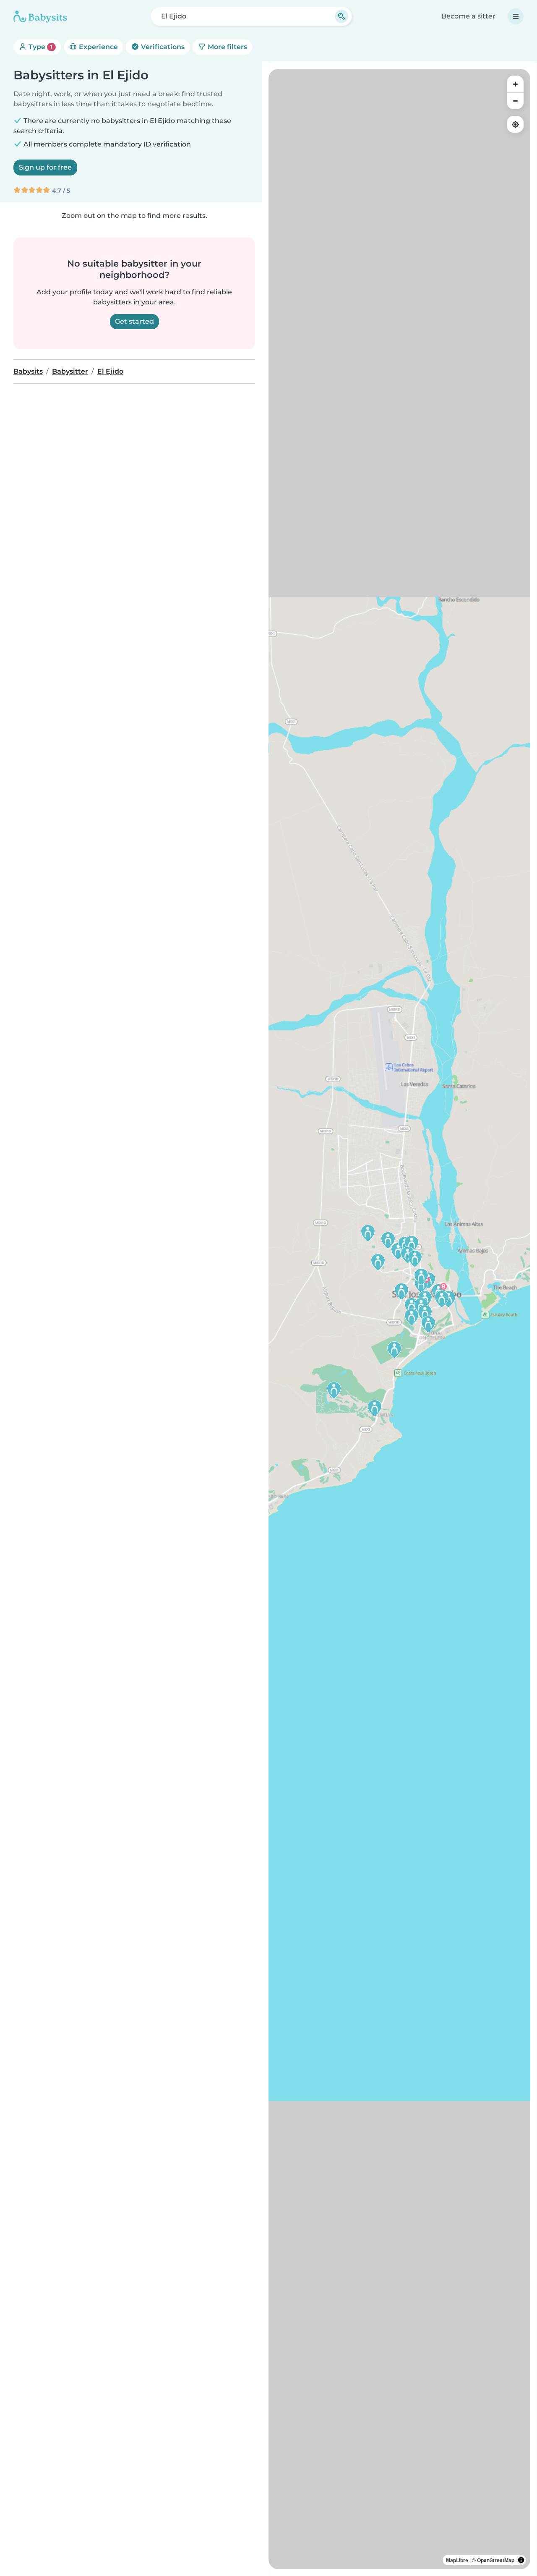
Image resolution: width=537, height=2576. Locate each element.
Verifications (162, 47)
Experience (98, 47)
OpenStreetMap (496, 2560)
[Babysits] (40, 16)
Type (40, 47)
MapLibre (457, 2560)
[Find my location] (515, 124)
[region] (399, 1319)
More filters (227, 47)
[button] (412, 1306)
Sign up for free (45, 167)
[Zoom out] (515, 101)
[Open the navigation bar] (516, 16)
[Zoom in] (515, 84)
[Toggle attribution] (521, 2560)
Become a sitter (468, 16)
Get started (134, 321)
